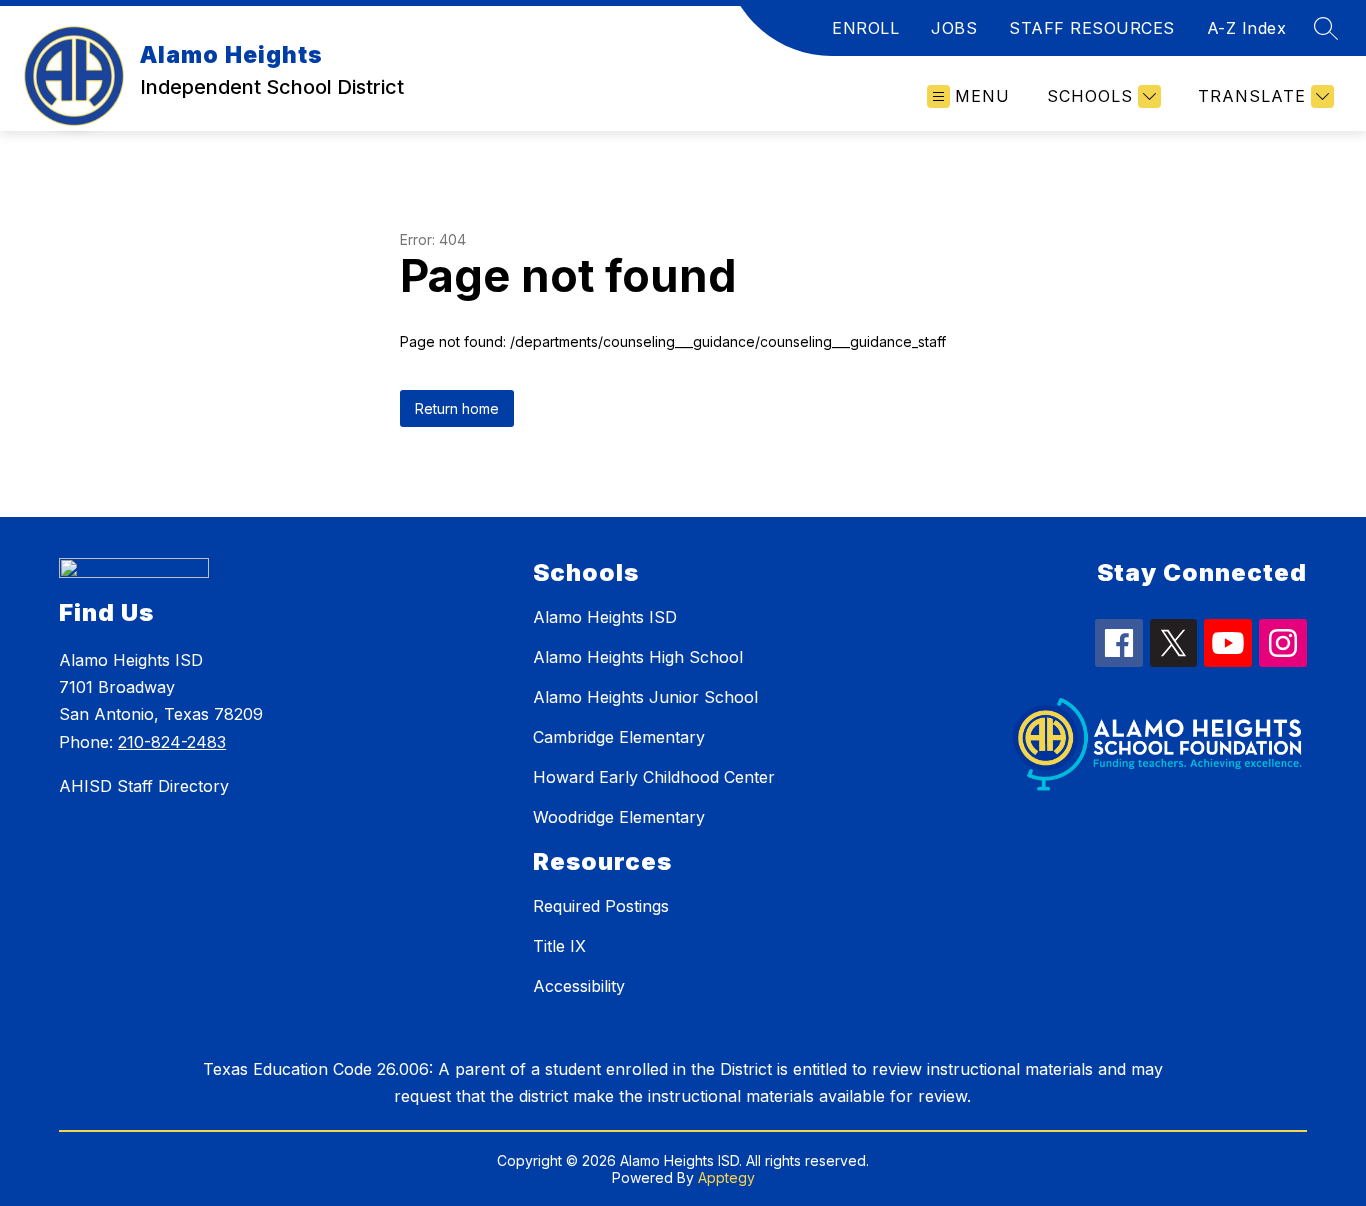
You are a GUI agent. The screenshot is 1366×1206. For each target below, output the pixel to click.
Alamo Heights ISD (605, 617)
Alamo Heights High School (638, 657)
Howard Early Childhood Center (654, 777)
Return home (457, 408)
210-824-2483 (172, 742)
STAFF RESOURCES (1092, 28)
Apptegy (726, 1177)
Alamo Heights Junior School (645, 697)
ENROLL (865, 28)
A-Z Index (1247, 28)
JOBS (954, 28)
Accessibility (579, 986)
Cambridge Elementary (619, 737)
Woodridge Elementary (619, 817)
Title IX (559, 946)
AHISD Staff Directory (144, 786)
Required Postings (601, 906)
